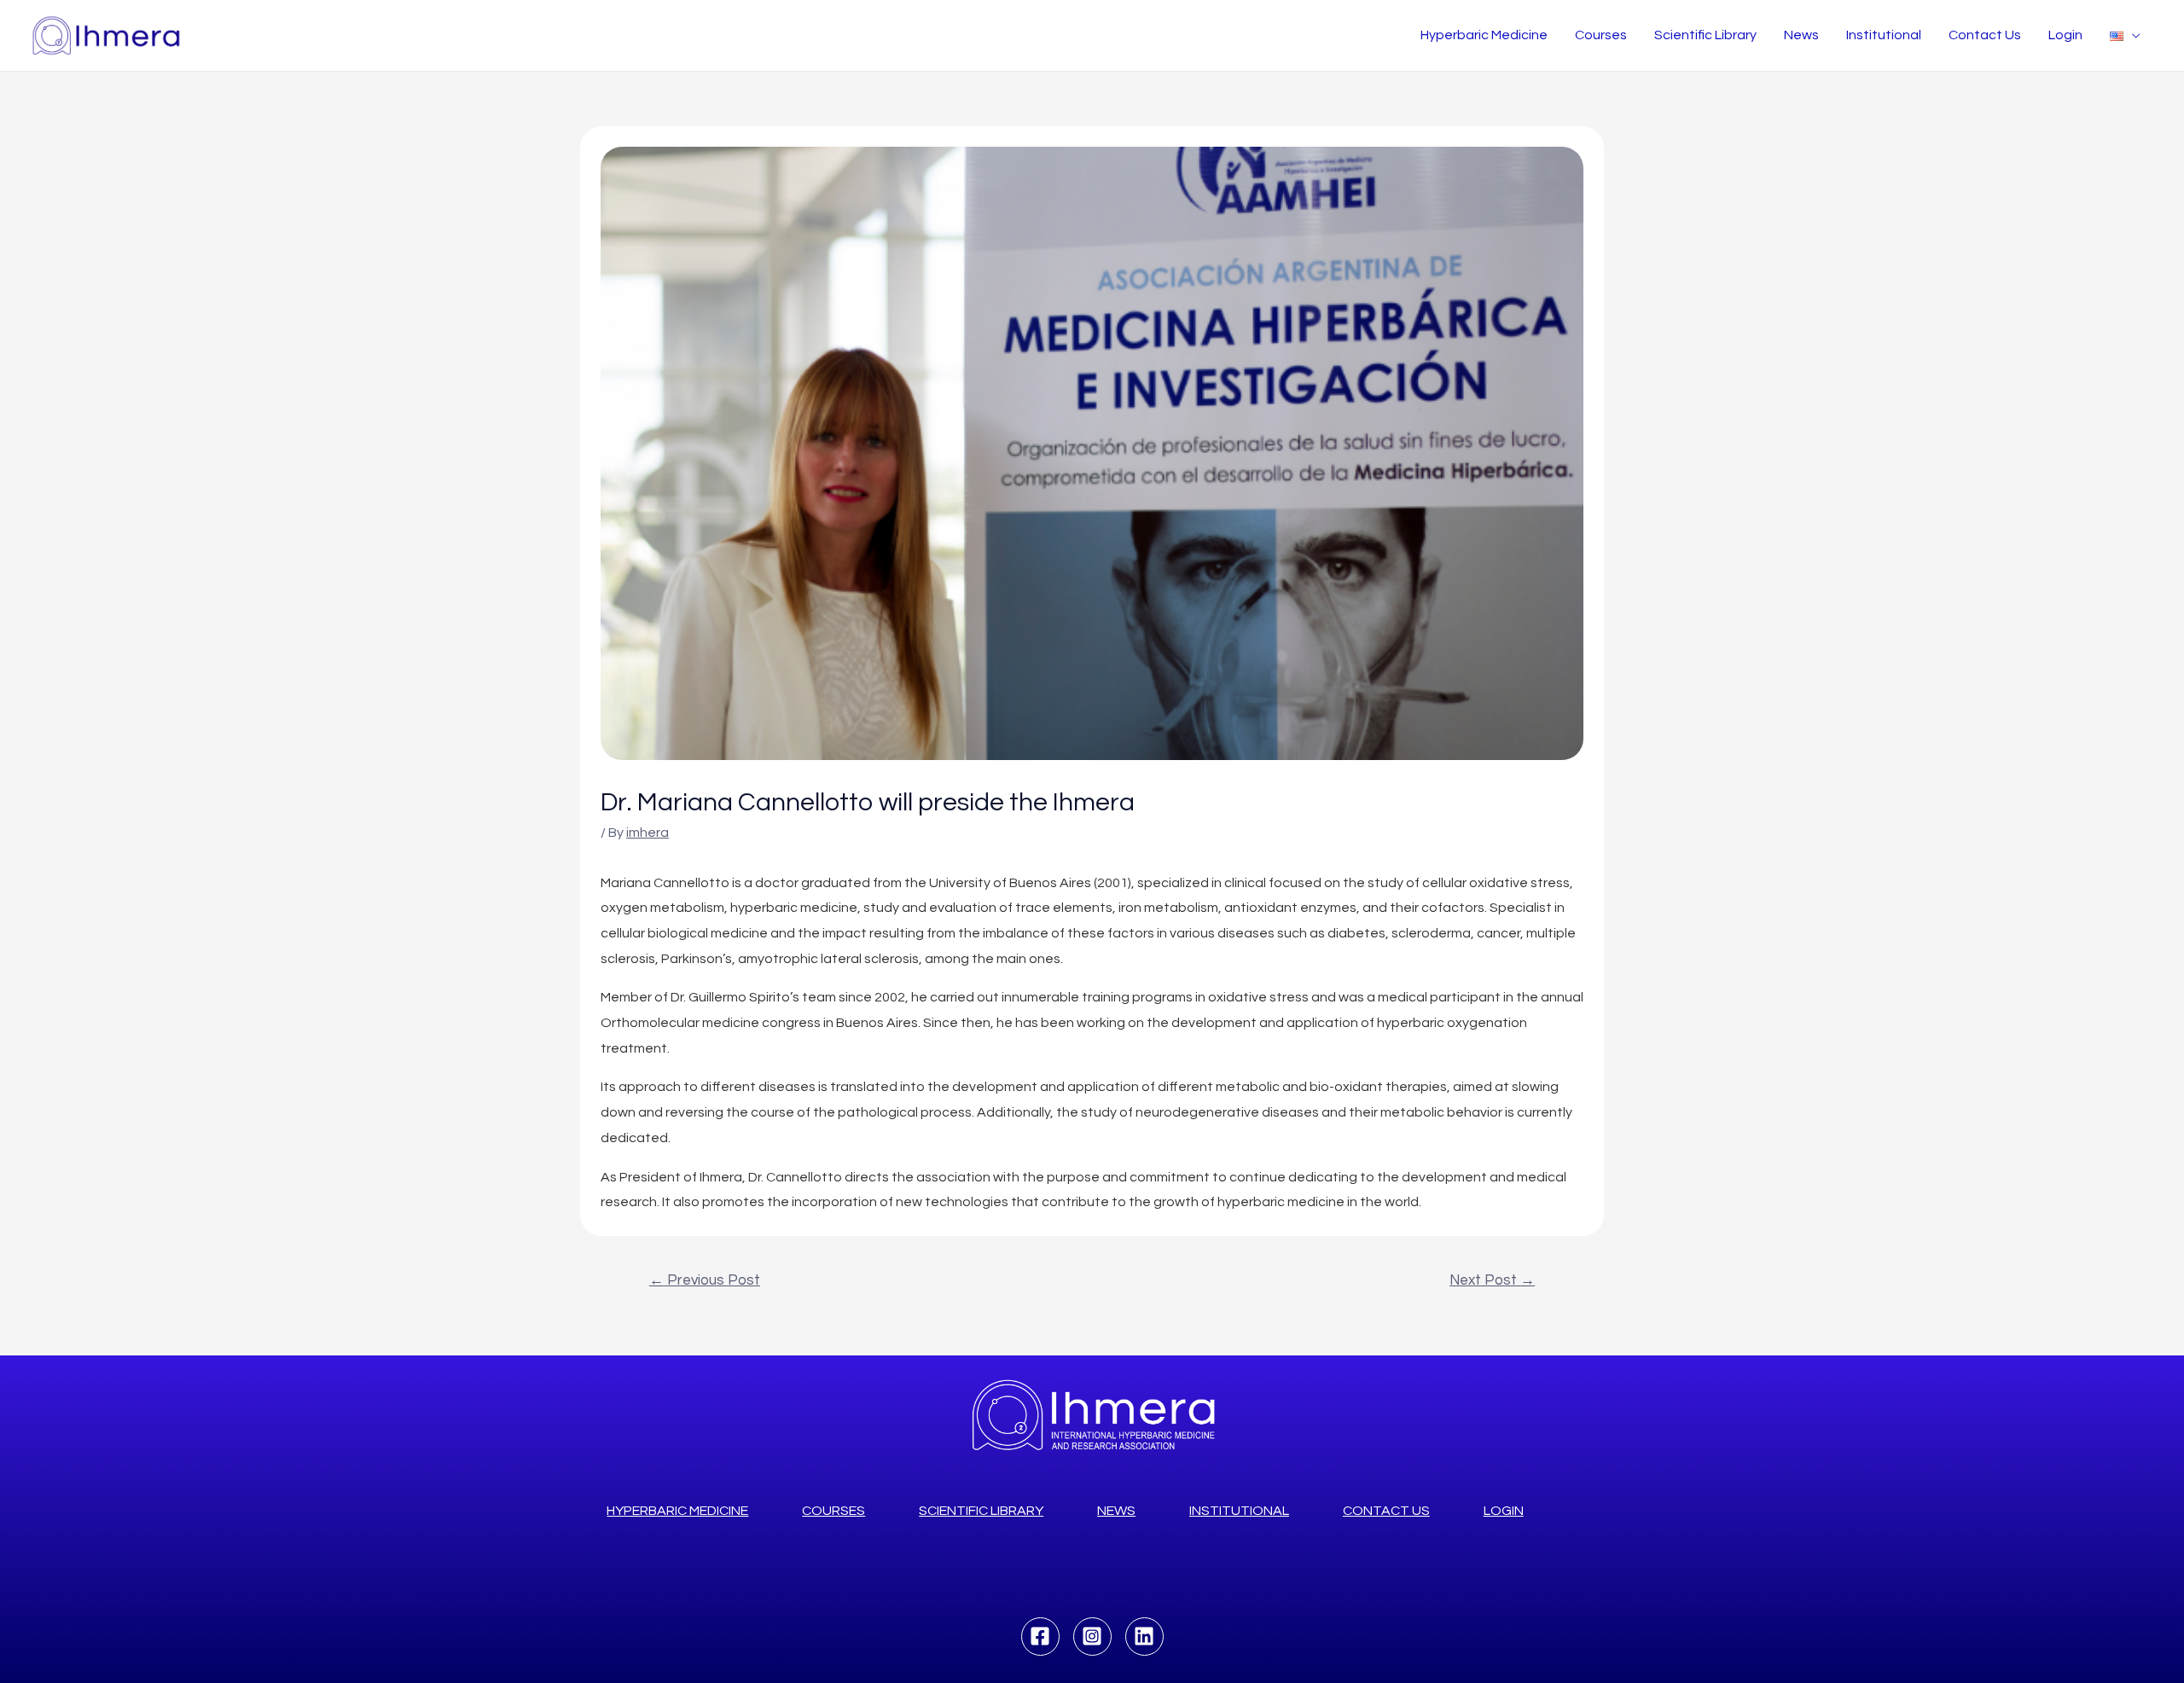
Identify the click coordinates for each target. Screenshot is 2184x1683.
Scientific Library (1705, 35)
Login (2065, 35)
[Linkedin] (1144, 1637)
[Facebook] (1040, 1637)
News (1801, 35)
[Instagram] (1092, 1637)
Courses (1601, 35)
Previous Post (705, 1280)
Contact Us (1985, 35)
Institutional (1884, 35)
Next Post (1492, 1280)
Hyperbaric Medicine (1484, 35)
